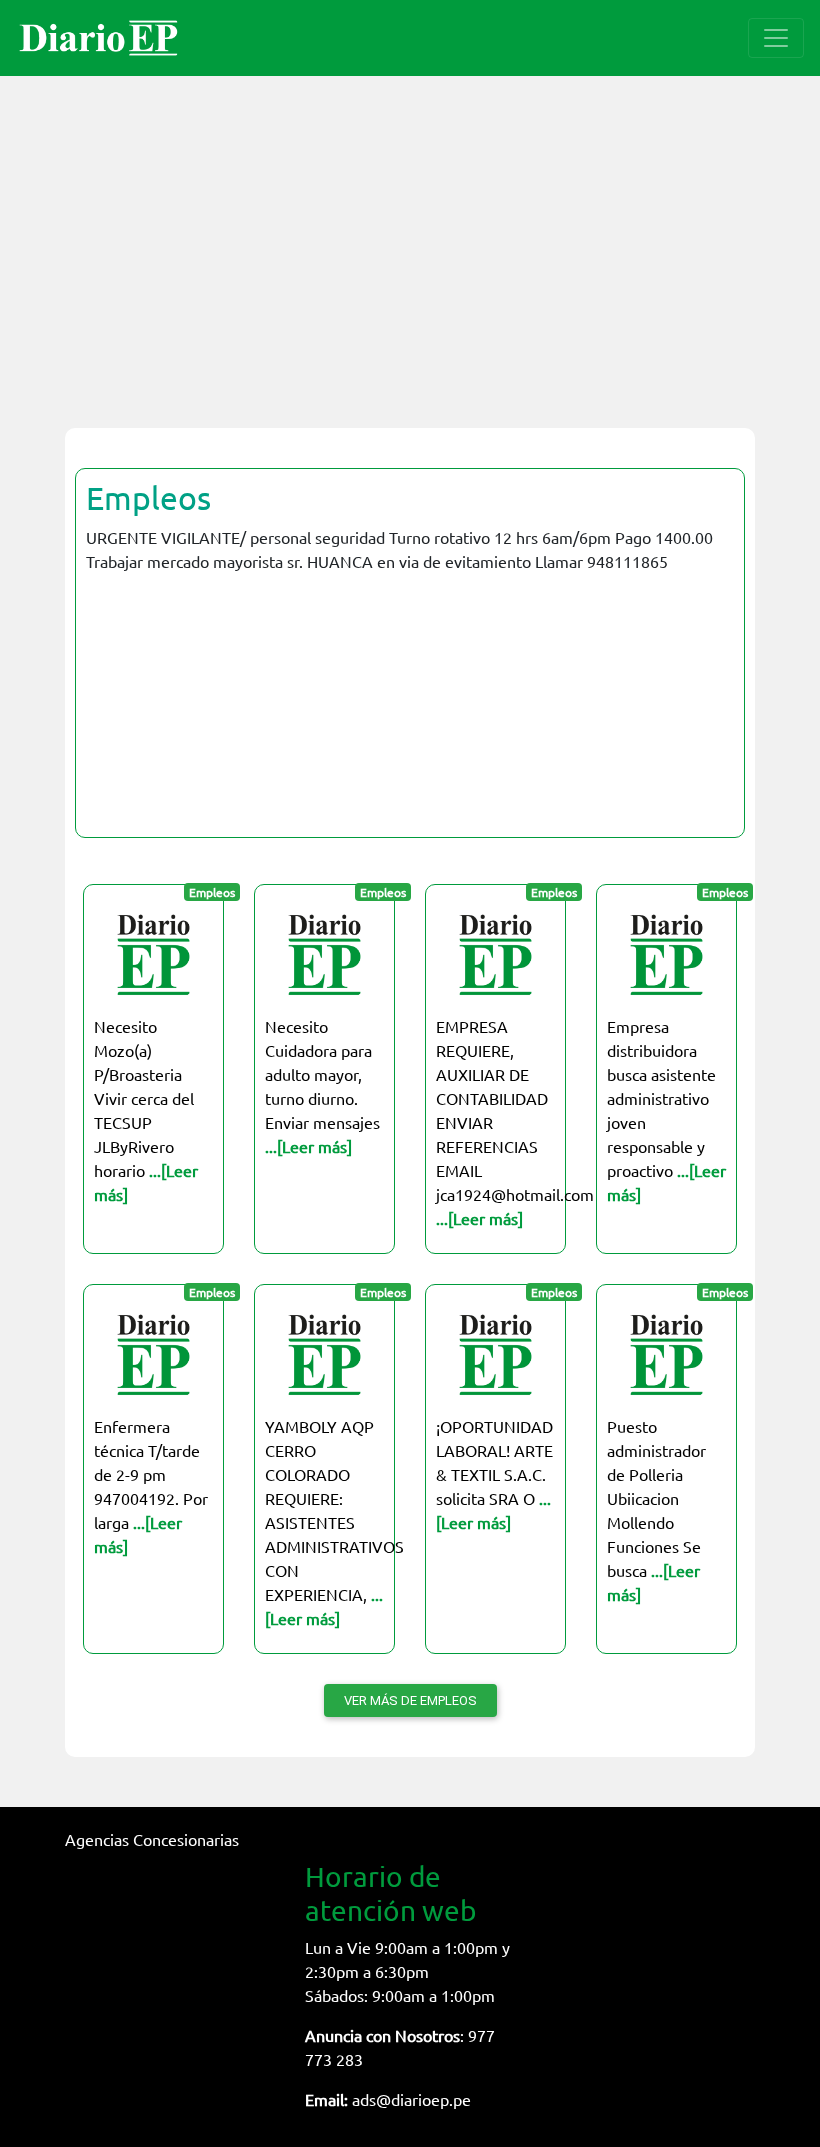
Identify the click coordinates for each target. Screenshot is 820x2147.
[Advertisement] (410, 240)
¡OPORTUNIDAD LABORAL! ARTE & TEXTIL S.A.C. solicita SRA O (494, 1474)
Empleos (148, 497)
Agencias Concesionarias (152, 1839)
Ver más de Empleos (410, 1700)
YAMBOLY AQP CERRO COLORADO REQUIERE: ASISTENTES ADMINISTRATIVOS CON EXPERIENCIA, (334, 1522)
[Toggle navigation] (776, 38)
